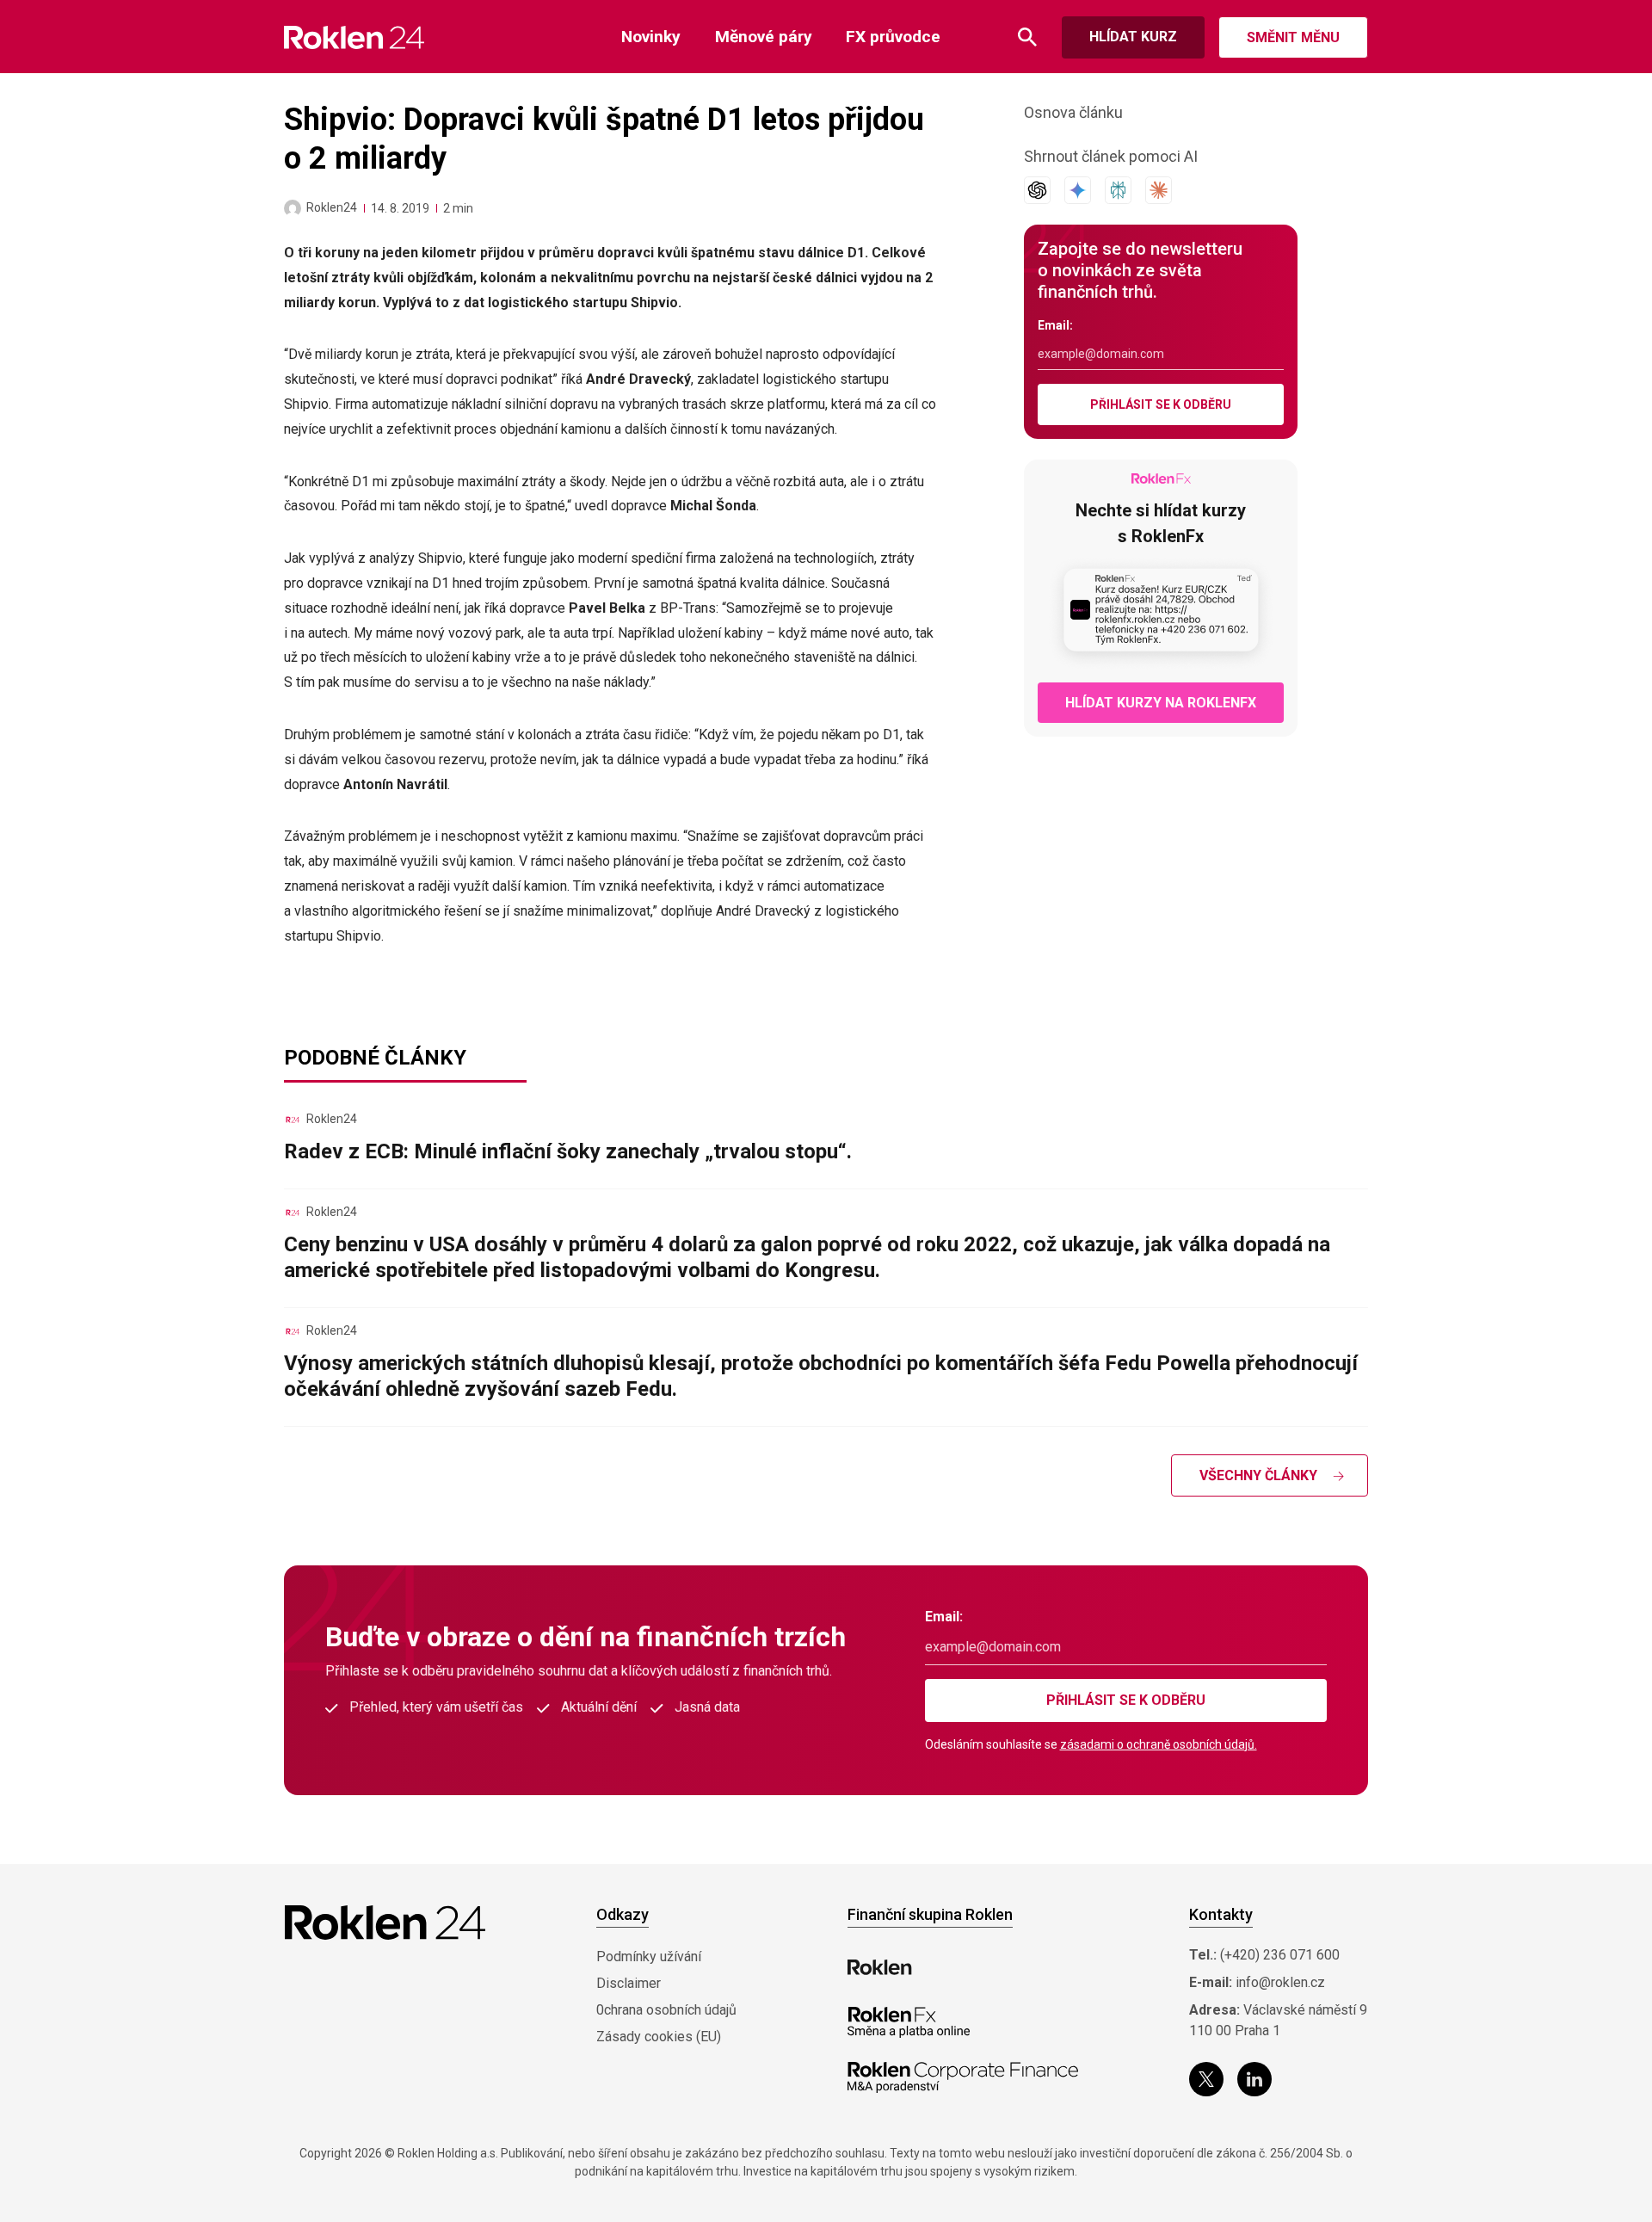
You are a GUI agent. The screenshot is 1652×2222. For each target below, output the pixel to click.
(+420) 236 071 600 (1280, 1955)
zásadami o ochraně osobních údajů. (1159, 1744)
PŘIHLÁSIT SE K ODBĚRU (1161, 404)
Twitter (1206, 2079)
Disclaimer (629, 1983)
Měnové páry (764, 37)
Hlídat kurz (1133, 37)
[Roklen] (880, 1967)
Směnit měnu (1293, 37)
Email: (1055, 325)
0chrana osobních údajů (666, 2010)
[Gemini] (1078, 190)
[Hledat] (1027, 37)
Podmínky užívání (649, 1957)
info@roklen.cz (1280, 1982)
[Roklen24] (293, 208)
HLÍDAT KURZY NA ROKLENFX (1161, 703)
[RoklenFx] (908, 2022)
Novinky (651, 37)
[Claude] (1159, 190)
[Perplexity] (1118, 190)
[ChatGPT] (1037, 190)
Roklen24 (332, 207)
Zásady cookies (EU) (659, 2037)
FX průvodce (893, 37)
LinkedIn (1254, 2079)
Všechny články (1258, 1475)
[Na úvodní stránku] (354, 37)
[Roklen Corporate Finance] (963, 2077)
